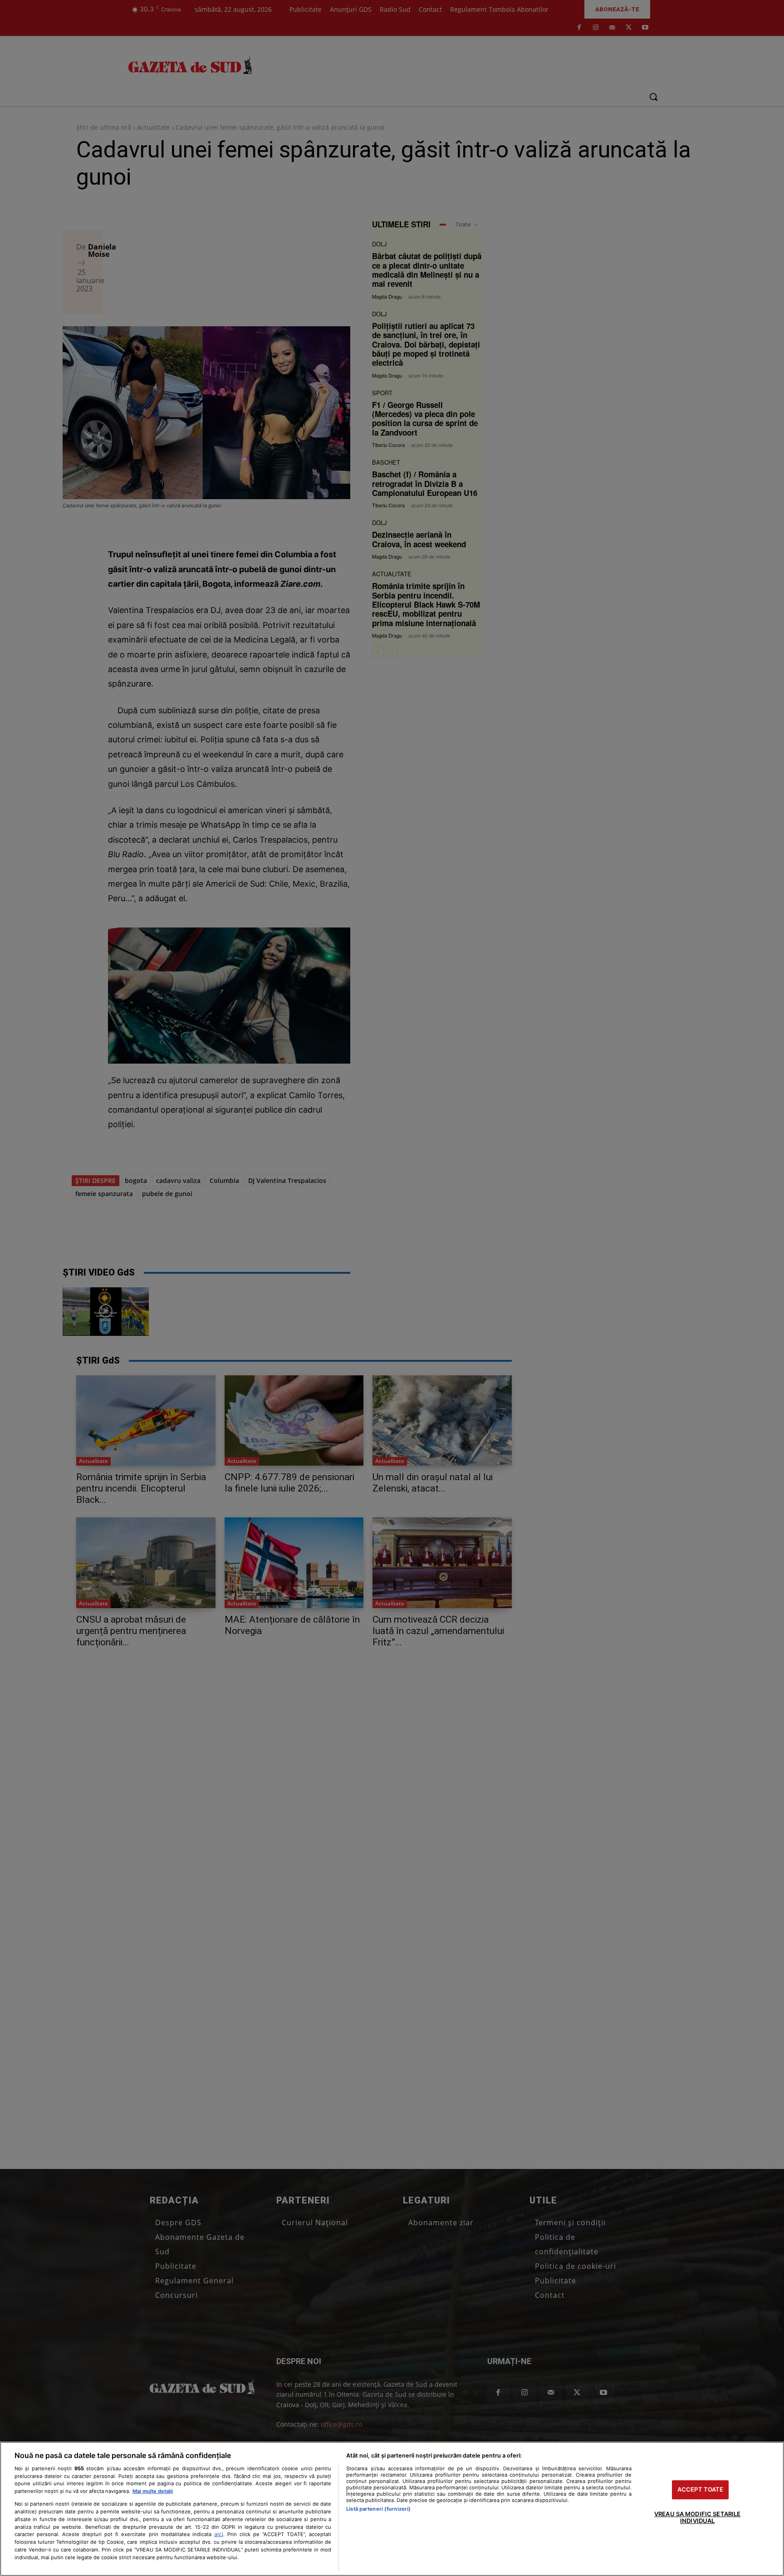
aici (219, 2534)
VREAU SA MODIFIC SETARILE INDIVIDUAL (697, 2517)
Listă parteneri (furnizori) (378, 2509)
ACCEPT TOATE (701, 2489)
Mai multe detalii (153, 2491)
